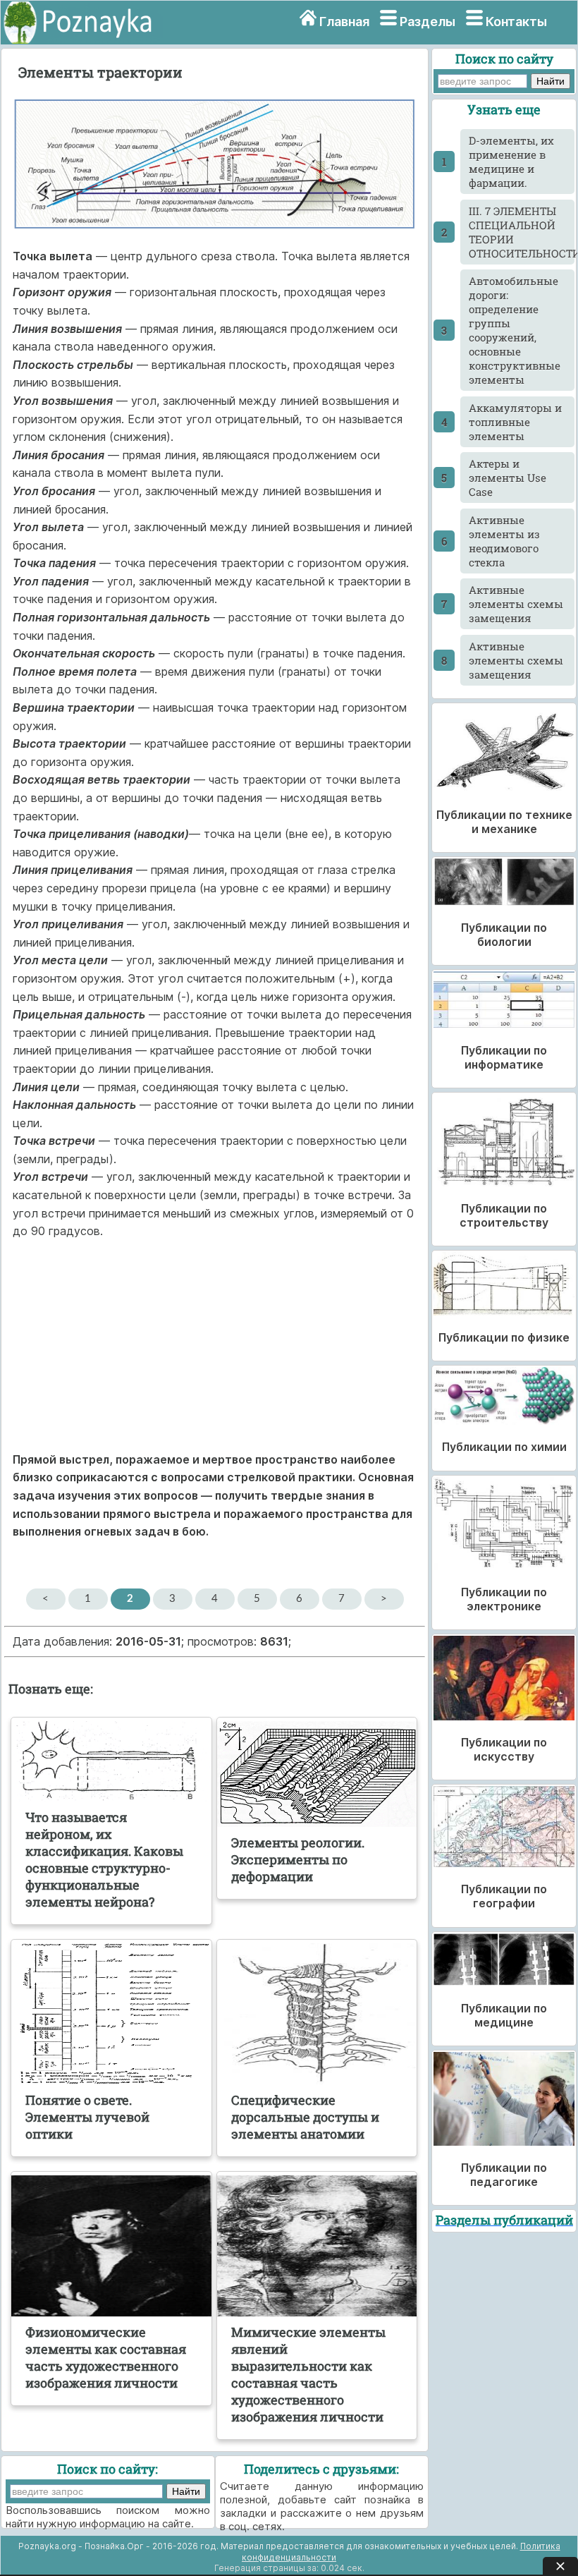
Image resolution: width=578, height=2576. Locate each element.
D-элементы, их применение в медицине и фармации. (511, 162)
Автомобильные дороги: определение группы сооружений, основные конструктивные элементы (515, 330)
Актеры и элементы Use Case (508, 478)
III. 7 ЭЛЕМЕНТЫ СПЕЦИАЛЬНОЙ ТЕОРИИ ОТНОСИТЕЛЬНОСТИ (522, 232)
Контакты (516, 22)
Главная (344, 22)
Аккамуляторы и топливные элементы (515, 422)
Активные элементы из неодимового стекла (504, 541)
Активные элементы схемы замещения (516, 604)
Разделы (428, 22)
